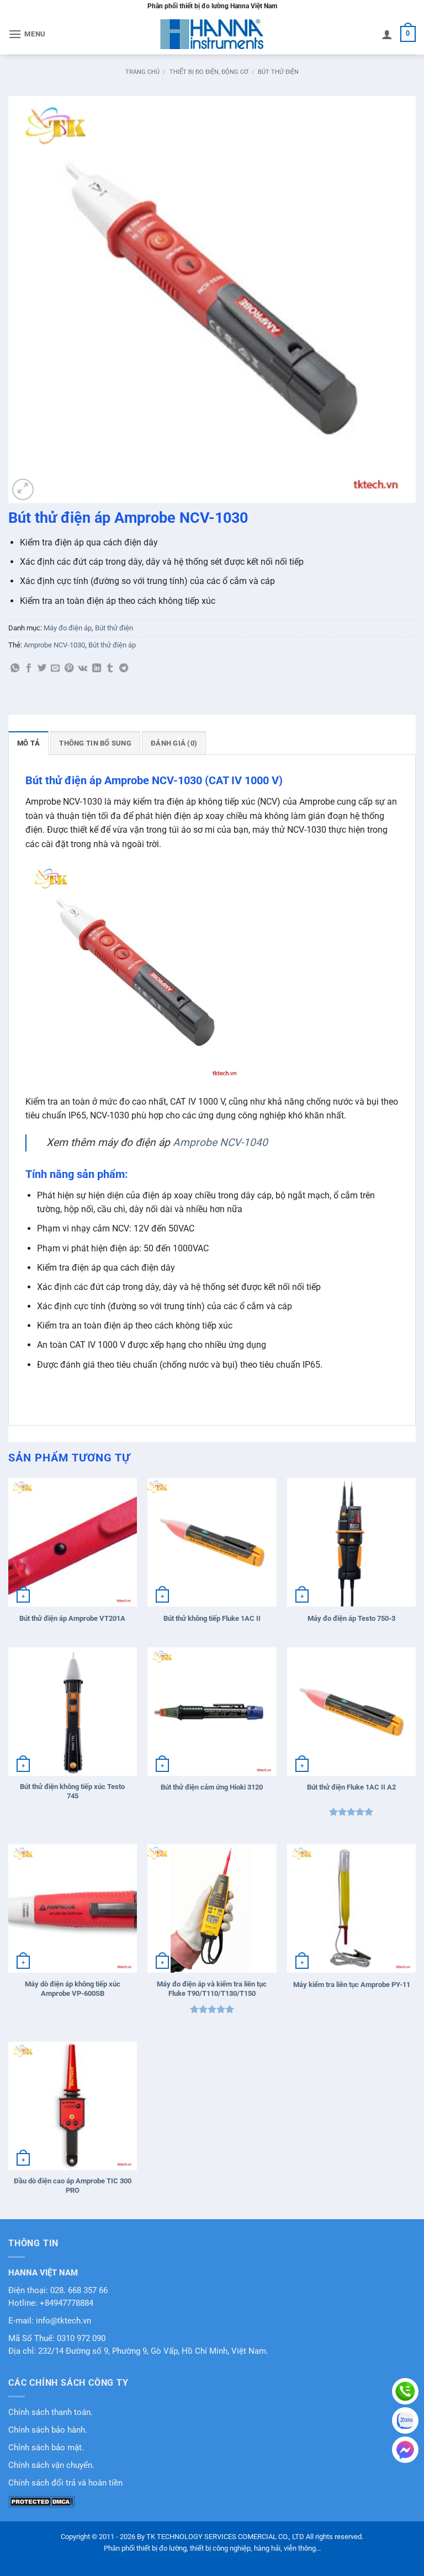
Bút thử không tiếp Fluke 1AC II (212, 1618)
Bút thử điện (278, 72)
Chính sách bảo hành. (48, 2430)
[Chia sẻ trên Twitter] (42, 668)
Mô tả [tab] (28, 743)
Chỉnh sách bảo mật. (46, 2448)
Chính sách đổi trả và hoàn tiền (65, 2483)
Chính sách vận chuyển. (51, 2465)
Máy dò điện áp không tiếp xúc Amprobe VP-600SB (73, 1989)
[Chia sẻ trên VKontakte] (83, 668)
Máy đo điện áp (68, 628)
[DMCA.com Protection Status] (41, 2501)
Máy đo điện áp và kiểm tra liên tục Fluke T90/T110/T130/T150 (212, 1989)
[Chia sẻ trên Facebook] (29, 668)
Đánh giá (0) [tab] (174, 743)
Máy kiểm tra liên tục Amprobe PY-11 (352, 1985)
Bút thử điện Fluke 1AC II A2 (351, 1787)
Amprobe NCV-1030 (54, 645)
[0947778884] (405, 2391)
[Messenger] (405, 2450)
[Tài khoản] (387, 34)
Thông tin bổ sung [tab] (95, 743)
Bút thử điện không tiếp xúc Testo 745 (72, 1791)
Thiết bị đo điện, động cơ (209, 72)
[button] (27, 34)
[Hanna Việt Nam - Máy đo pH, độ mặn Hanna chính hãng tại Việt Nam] (212, 34)
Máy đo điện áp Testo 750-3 (351, 1618)
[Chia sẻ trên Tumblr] (110, 668)
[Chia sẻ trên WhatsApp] (15, 668)
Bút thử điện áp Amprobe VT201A (72, 1618)
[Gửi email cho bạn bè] (55, 668)
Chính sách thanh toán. (51, 2412)
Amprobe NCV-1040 (220, 1142)
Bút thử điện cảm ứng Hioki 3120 (212, 1787)
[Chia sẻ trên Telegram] (124, 668)
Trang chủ (142, 72)
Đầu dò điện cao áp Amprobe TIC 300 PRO (73, 2186)
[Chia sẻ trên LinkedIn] (97, 668)
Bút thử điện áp (112, 645)
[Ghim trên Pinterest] (69, 668)
